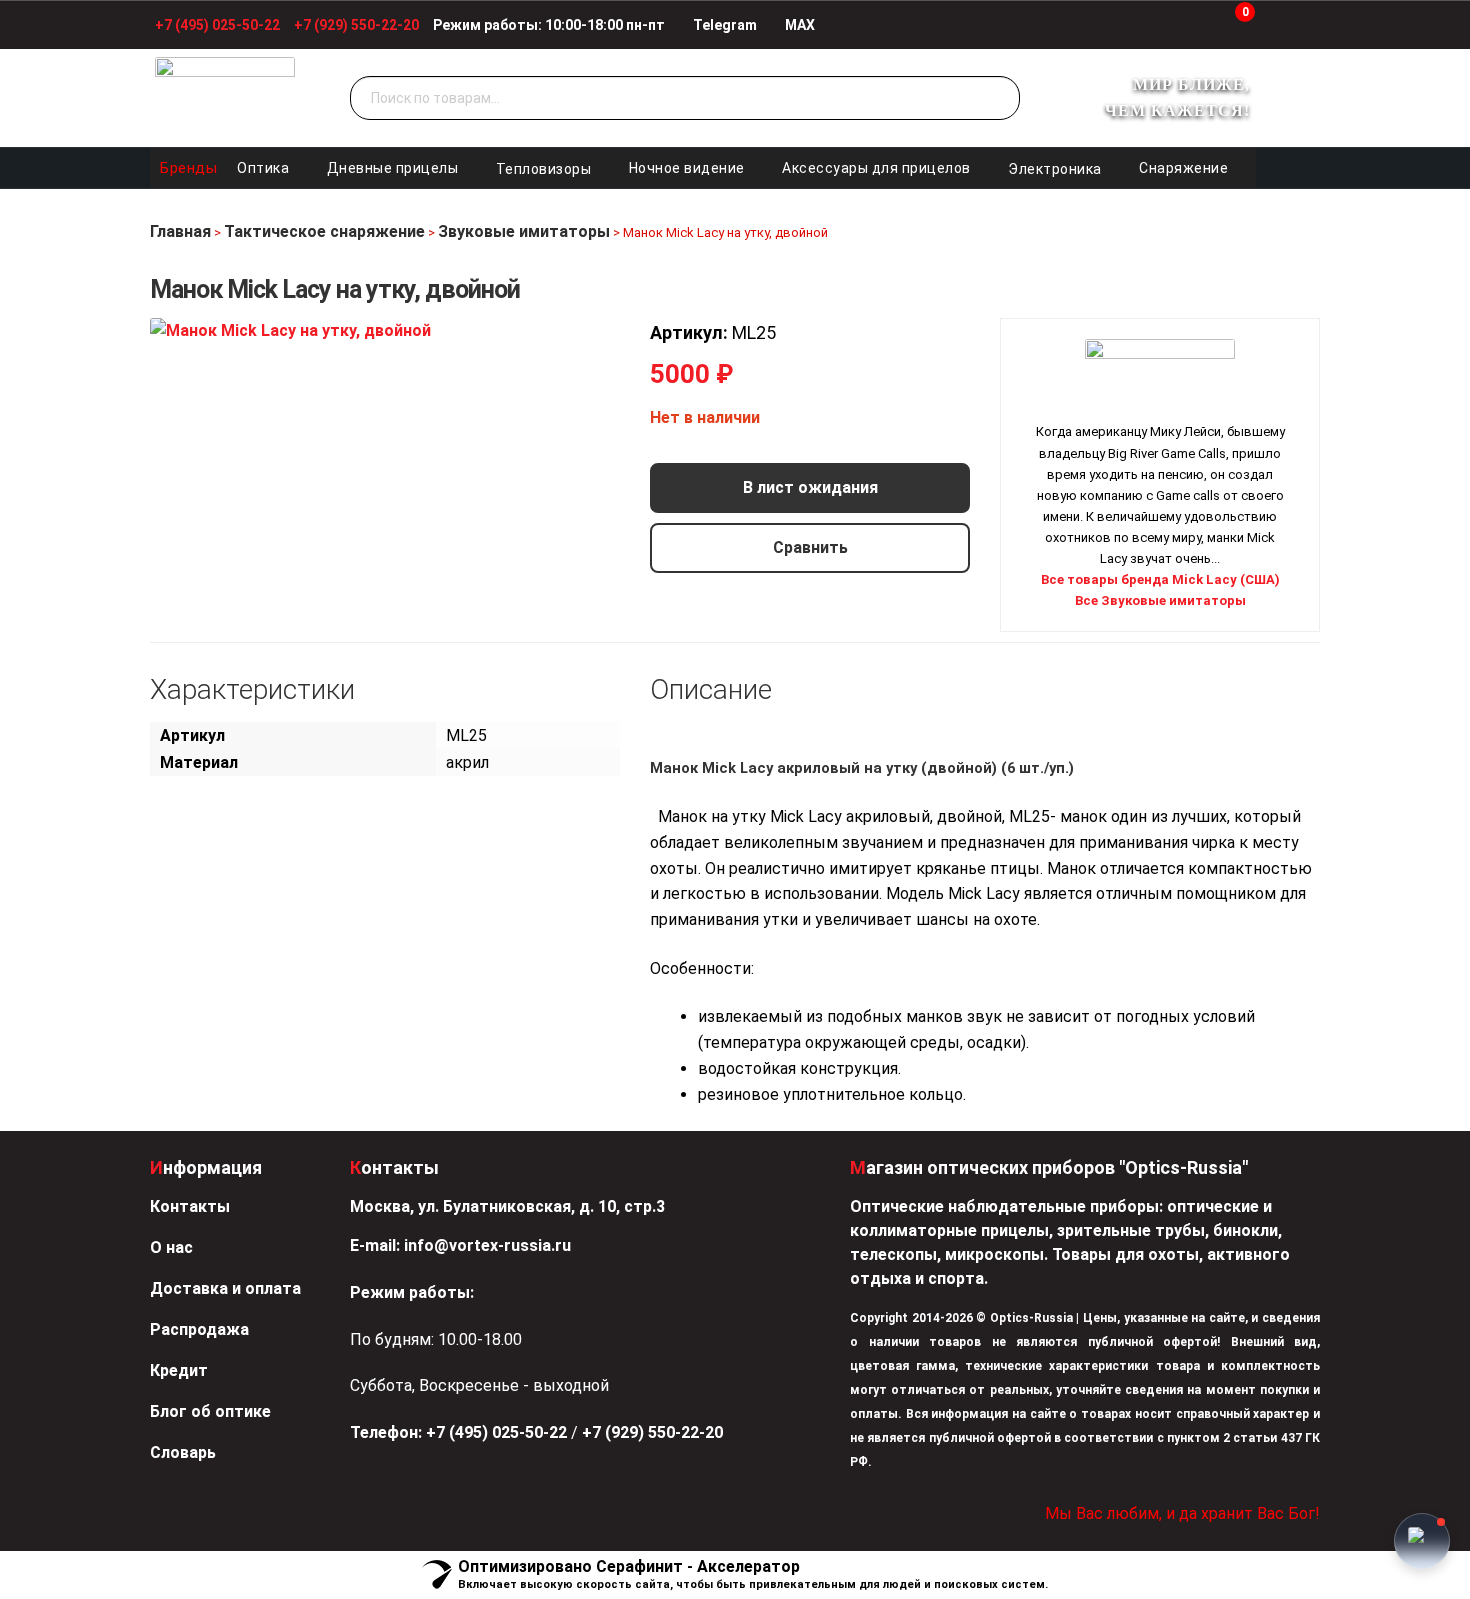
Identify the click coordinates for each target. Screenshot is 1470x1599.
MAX (798, 25)
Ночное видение (687, 168)
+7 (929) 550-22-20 (356, 25)
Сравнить (810, 547)
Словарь (183, 1452)
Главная (180, 231)
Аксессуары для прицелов (876, 168)
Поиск (1000, 99)
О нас (171, 1247)
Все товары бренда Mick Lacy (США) (1160, 579)
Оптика (263, 168)
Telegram (723, 25)
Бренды (188, 168)
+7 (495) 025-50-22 (217, 25)
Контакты (190, 1206)
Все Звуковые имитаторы (1160, 600)
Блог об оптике (210, 1411)
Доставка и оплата (225, 1288)
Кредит (179, 1370)
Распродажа (199, 1329)
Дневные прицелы (393, 168)
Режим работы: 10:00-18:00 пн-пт (549, 25)
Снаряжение (1183, 168)
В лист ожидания (810, 487)
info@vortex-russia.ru (487, 1245)
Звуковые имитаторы (524, 231)
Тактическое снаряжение (324, 231)
